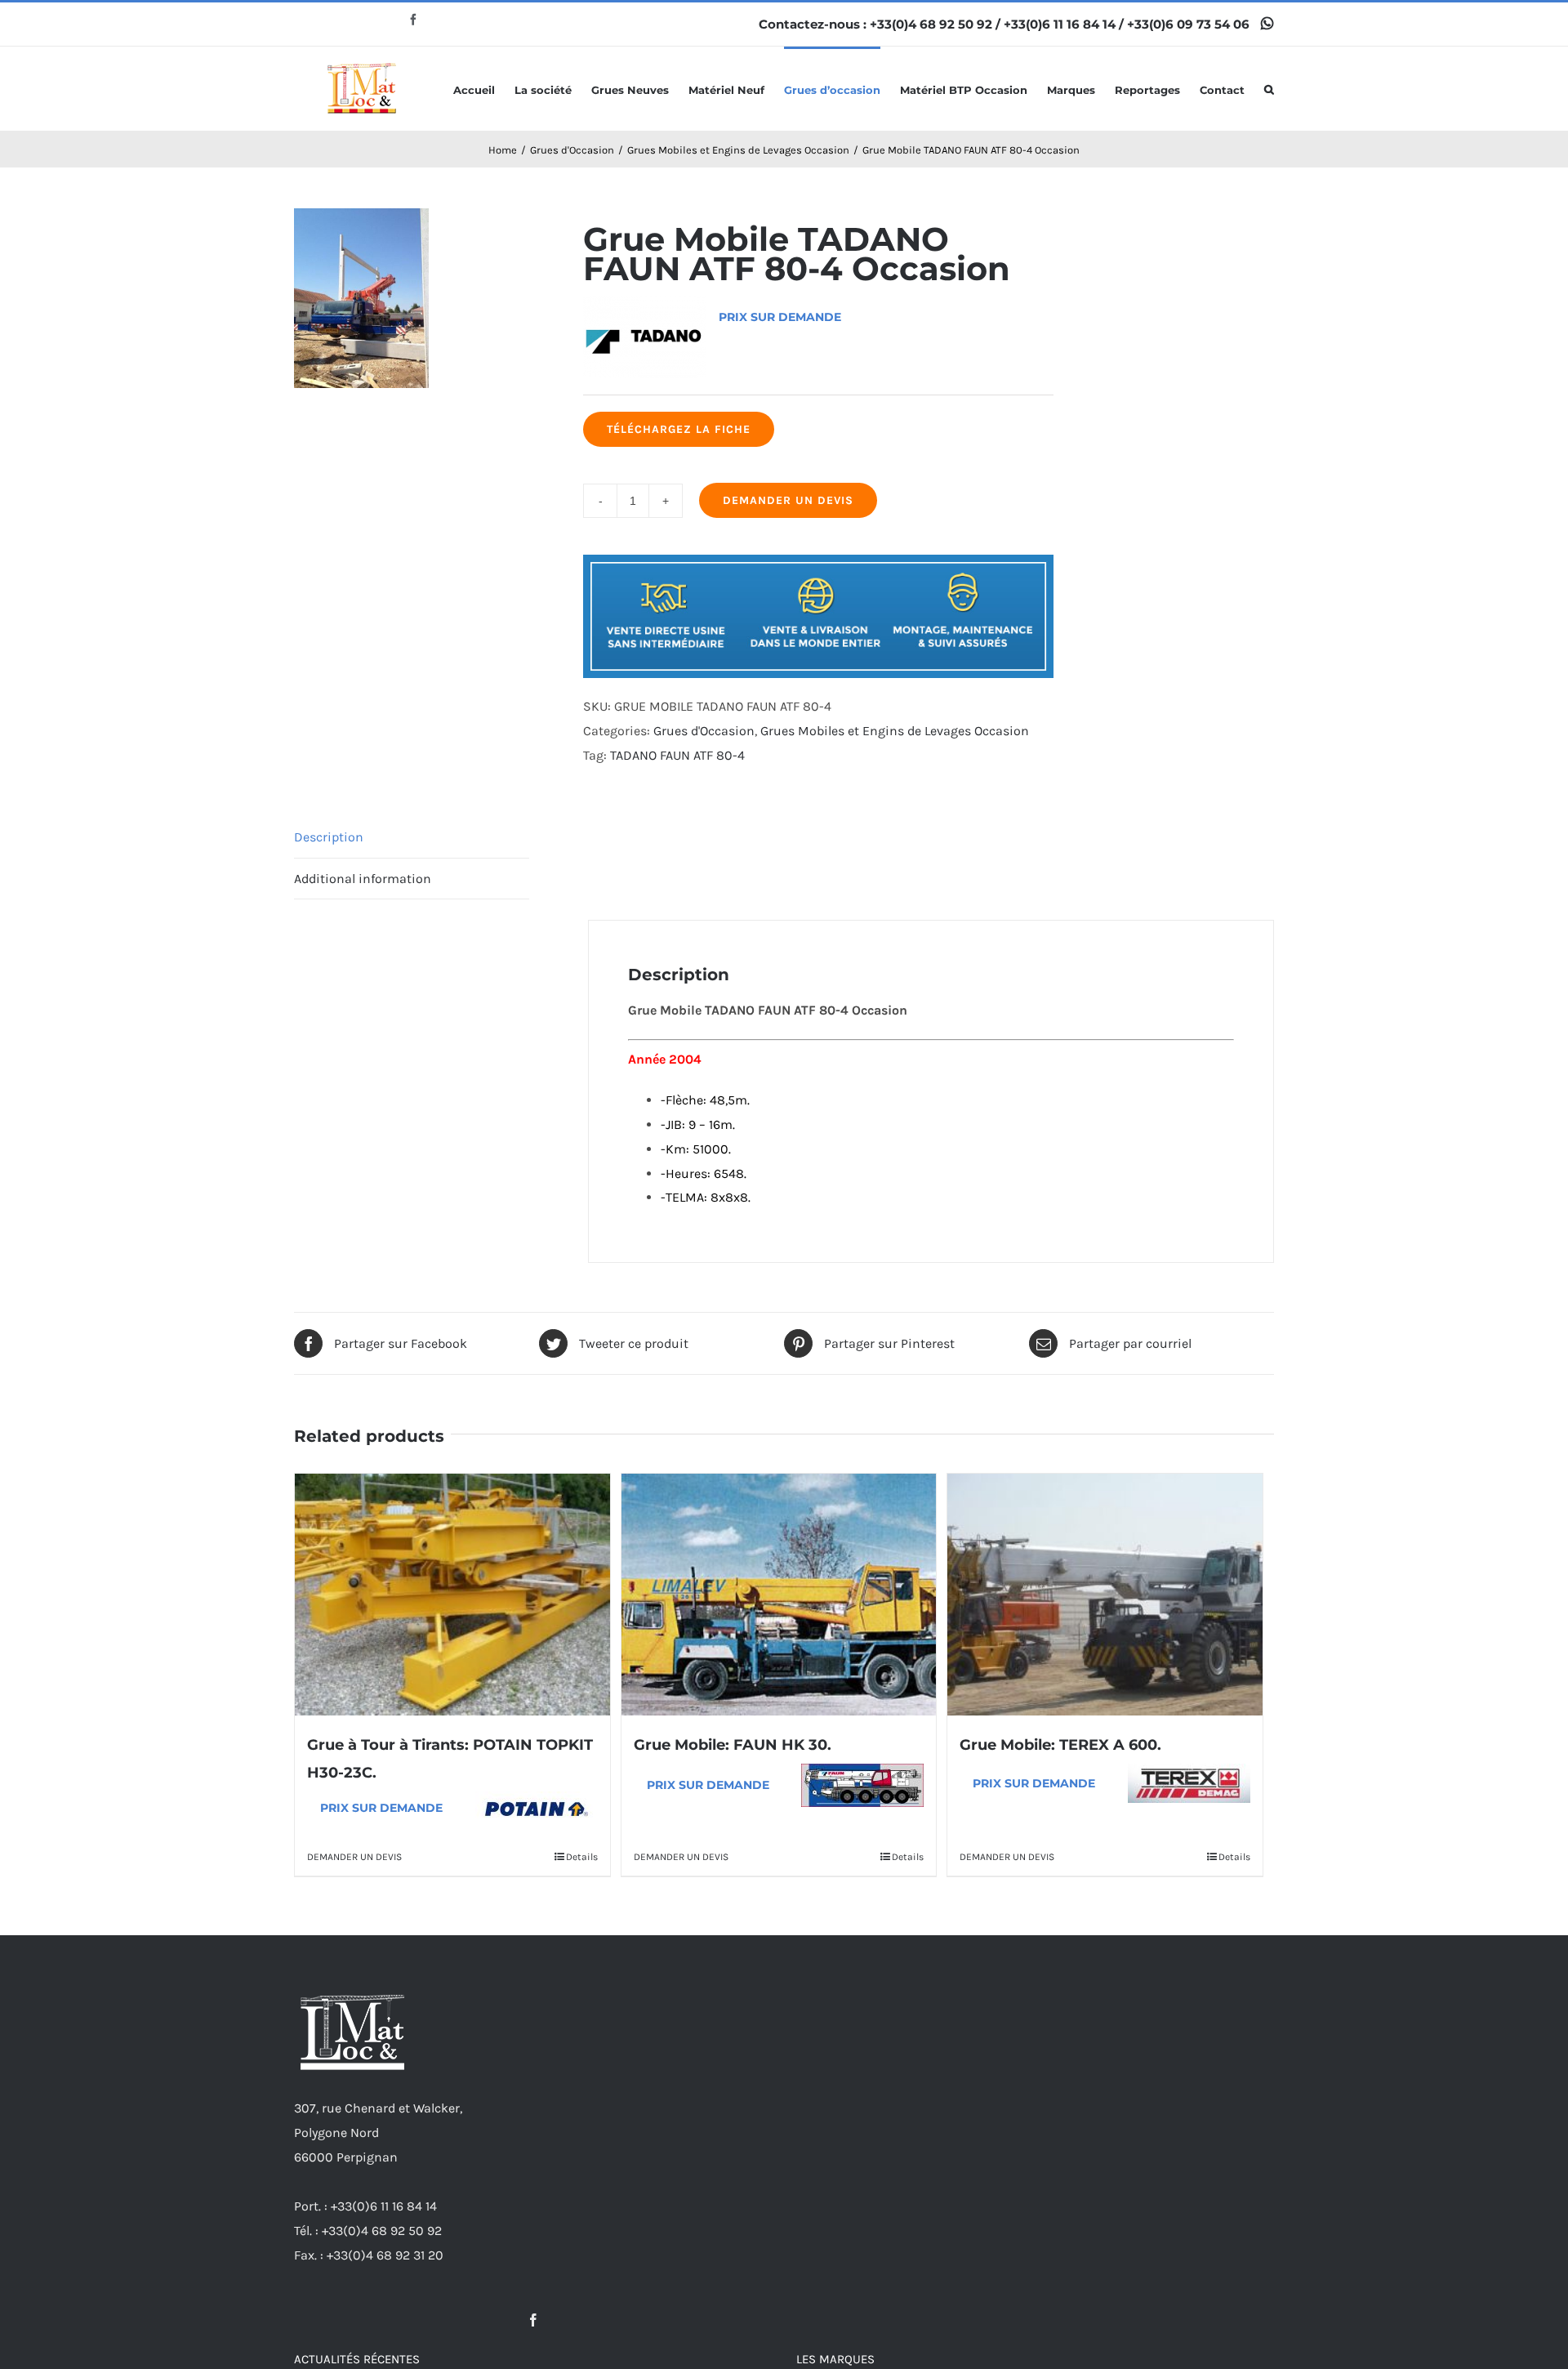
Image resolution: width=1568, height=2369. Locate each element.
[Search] (1269, 89)
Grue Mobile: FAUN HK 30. (733, 1745)
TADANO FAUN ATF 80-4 (677, 755)
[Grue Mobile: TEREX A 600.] (1105, 1595)
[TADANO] (644, 317)
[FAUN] (862, 1785)
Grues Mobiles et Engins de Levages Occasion (895, 731)
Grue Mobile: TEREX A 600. (1060, 1745)
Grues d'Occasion (704, 731)
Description (329, 837)
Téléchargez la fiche (679, 429)
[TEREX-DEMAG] (1189, 1783)
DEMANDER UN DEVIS (788, 500)
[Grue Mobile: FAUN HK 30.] (779, 1595)
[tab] (412, 838)
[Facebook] (533, 2320)
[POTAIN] (537, 1808)
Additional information (363, 879)
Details (582, 1857)
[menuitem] (484, 89)
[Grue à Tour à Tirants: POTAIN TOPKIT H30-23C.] (452, 1595)
